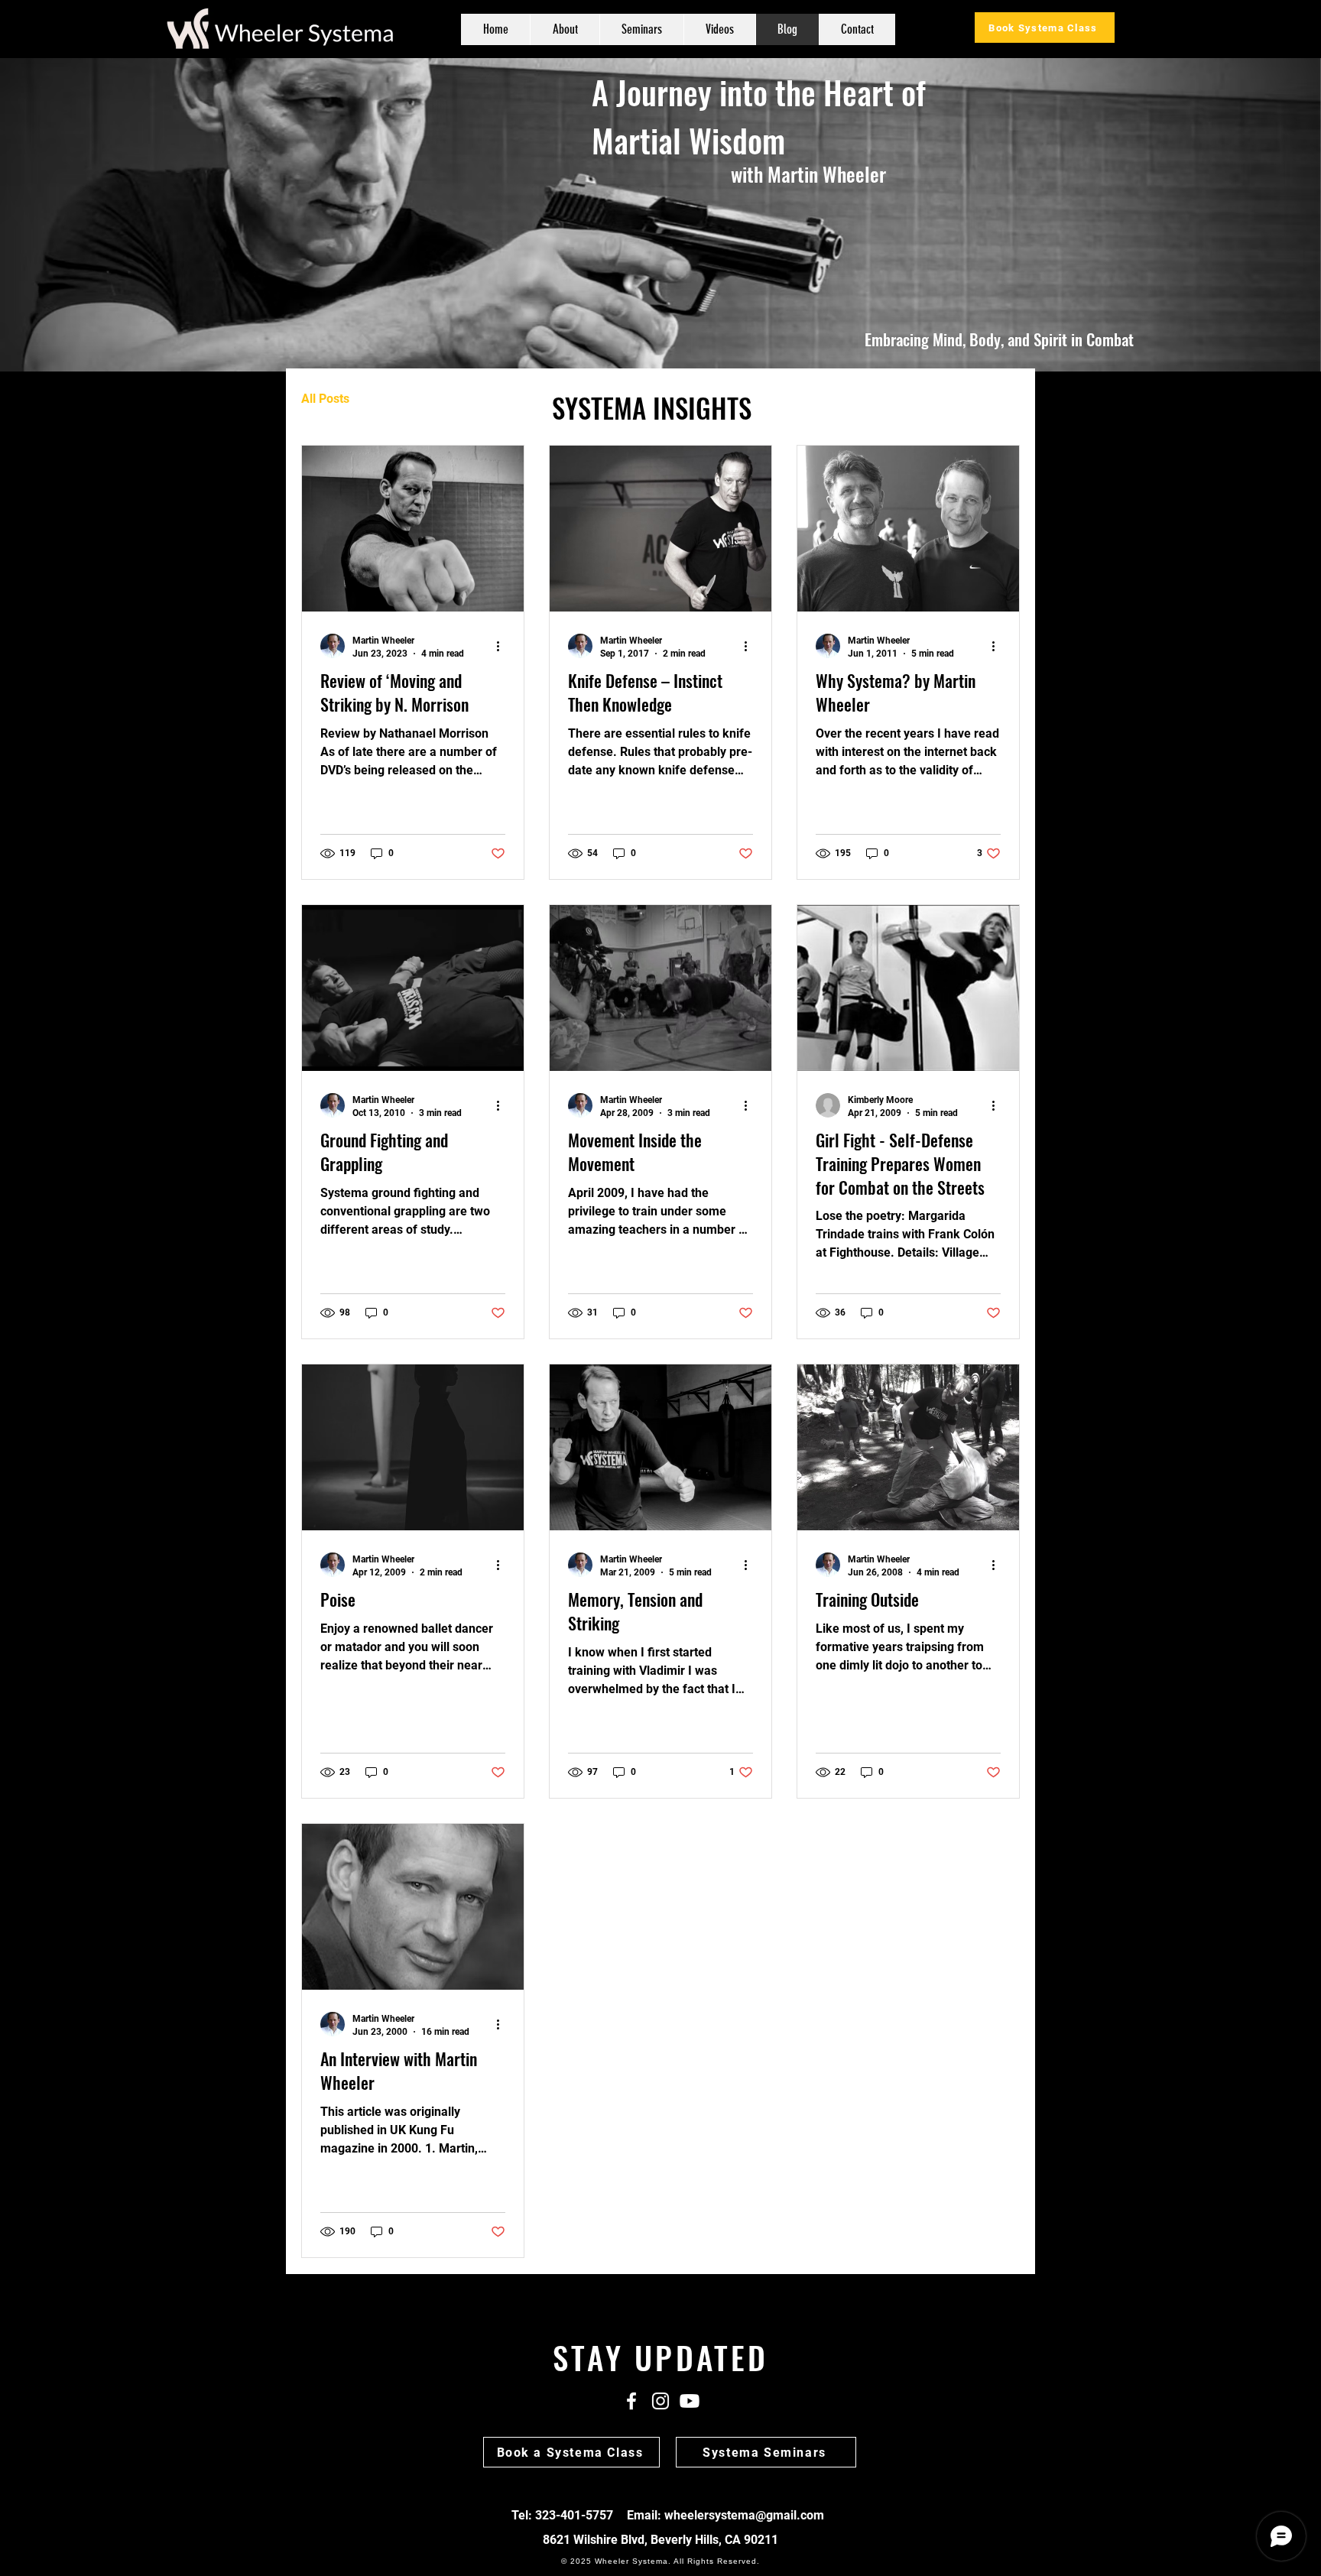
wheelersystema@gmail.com (744, 2515)
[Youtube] (690, 2401)
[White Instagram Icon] (660, 2401)
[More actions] (503, 646)
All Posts (325, 399)
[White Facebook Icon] (631, 2401)
